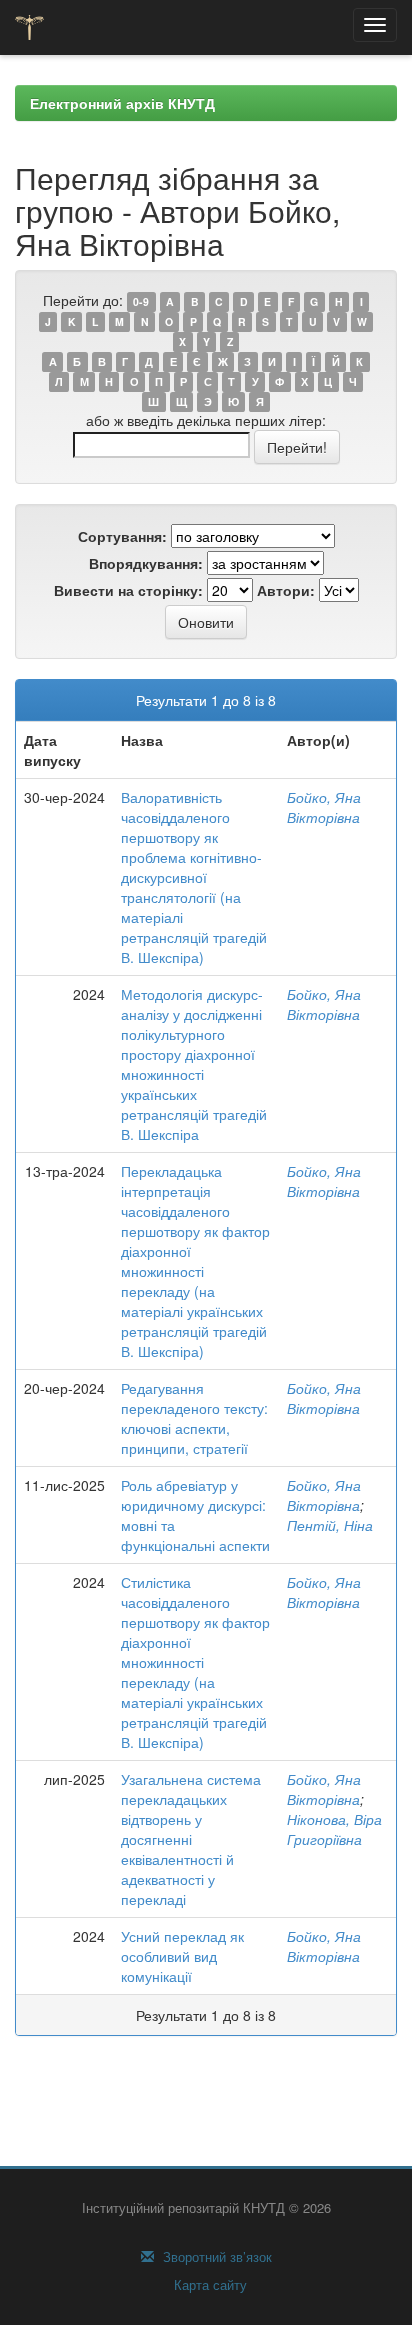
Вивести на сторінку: (128, 590)
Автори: (286, 590)
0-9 (141, 301)
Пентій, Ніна (330, 1525)
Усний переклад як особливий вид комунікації (182, 1956)
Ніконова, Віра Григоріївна (334, 1829)
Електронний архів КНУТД (122, 103)
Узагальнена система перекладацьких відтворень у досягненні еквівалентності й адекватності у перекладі (191, 1839)
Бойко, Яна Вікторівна (324, 807)
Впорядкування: (146, 563)
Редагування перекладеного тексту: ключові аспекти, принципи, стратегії (194, 1418)
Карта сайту (208, 2285)
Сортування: (122, 536)
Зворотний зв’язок (215, 2257)
